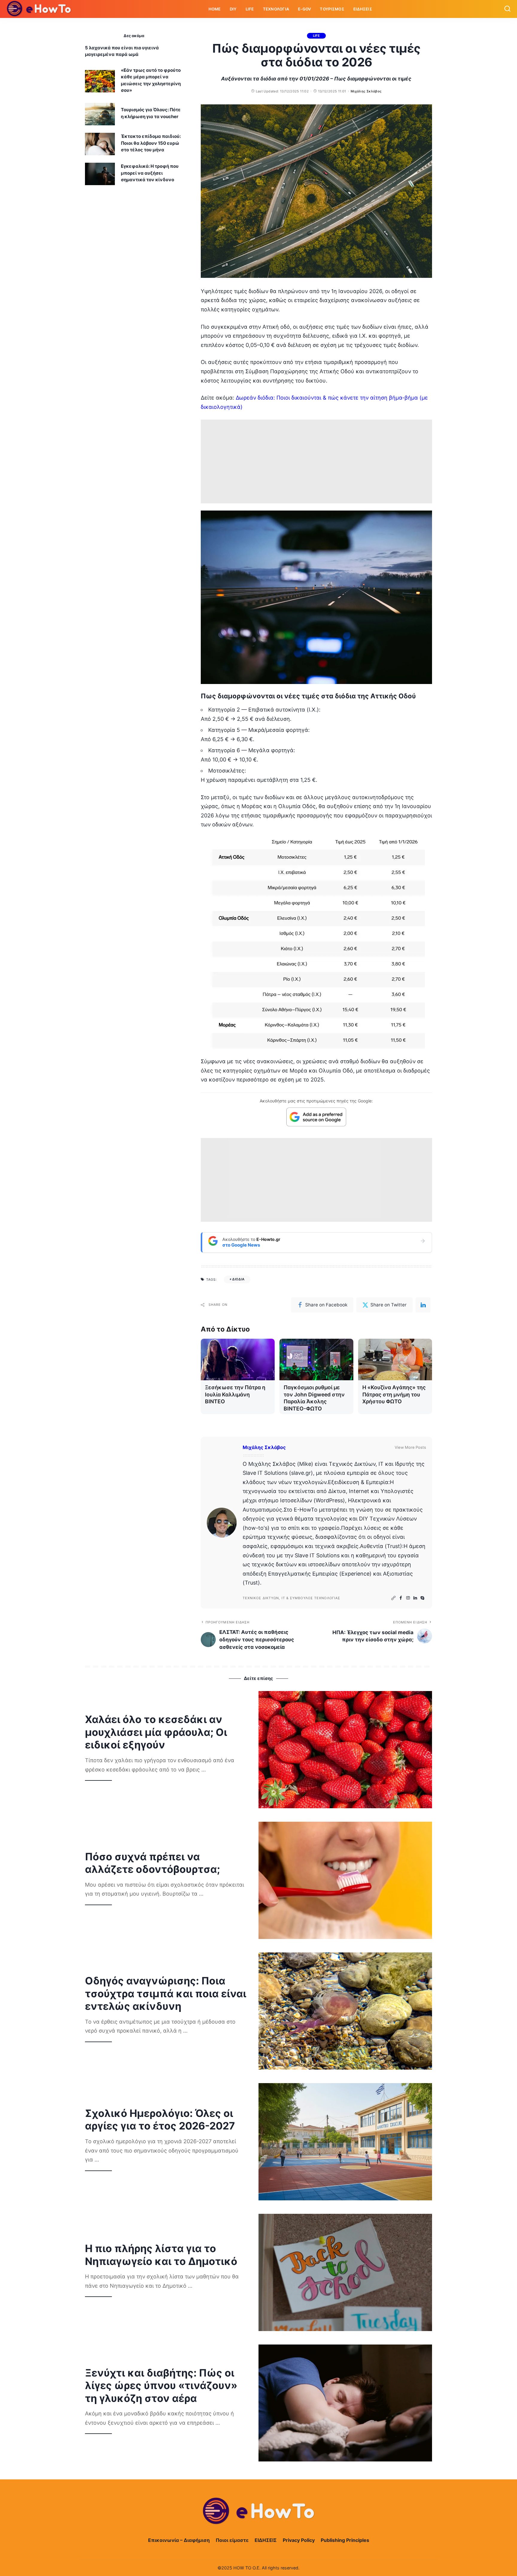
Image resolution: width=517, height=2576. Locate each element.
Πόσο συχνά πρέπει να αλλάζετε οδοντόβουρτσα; (152, 1863)
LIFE (317, 36)
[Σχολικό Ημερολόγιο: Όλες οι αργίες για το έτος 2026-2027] (345, 2142)
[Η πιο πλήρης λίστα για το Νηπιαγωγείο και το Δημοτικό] (345, 2272)
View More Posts (410, 1447)
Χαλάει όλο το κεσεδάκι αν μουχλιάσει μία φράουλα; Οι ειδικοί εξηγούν (156, 1732)
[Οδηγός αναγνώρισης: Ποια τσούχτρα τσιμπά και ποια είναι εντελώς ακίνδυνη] (345, 2011)
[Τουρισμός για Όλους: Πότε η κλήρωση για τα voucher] (100, 114)
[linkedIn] (423, 1305)
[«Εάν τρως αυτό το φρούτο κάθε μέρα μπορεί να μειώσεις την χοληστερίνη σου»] (100, 81)
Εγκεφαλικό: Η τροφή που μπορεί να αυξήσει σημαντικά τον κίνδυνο (150, 173)
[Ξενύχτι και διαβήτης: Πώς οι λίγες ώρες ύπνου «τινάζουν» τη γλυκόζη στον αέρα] (345, 2403)
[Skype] (422, 1598)
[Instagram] (408, 1598)
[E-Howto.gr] (39, 9)
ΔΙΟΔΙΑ (238, 1279)
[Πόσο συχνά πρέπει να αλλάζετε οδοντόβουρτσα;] (345, 1880)
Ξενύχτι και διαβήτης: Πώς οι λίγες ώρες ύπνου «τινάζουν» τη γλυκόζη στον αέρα (161, 2385)
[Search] (507, 9)
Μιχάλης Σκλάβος (366, 91)
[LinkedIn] (415, 1598)
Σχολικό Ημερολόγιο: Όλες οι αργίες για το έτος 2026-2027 (160, 2120)
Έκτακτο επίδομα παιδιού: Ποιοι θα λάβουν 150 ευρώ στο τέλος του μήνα (151, 143)
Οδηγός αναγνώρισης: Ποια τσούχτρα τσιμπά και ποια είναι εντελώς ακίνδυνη (166, 1993)
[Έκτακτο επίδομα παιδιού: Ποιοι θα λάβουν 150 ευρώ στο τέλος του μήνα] (100, 144)
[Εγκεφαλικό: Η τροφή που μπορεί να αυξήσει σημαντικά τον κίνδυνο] (100, 174)
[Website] (393, 1598)
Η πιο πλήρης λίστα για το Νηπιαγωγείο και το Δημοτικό (161, 2255)
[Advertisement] (316, 461)
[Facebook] (401, 1598)
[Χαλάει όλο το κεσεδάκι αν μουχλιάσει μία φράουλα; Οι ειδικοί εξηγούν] (345, 1750)
